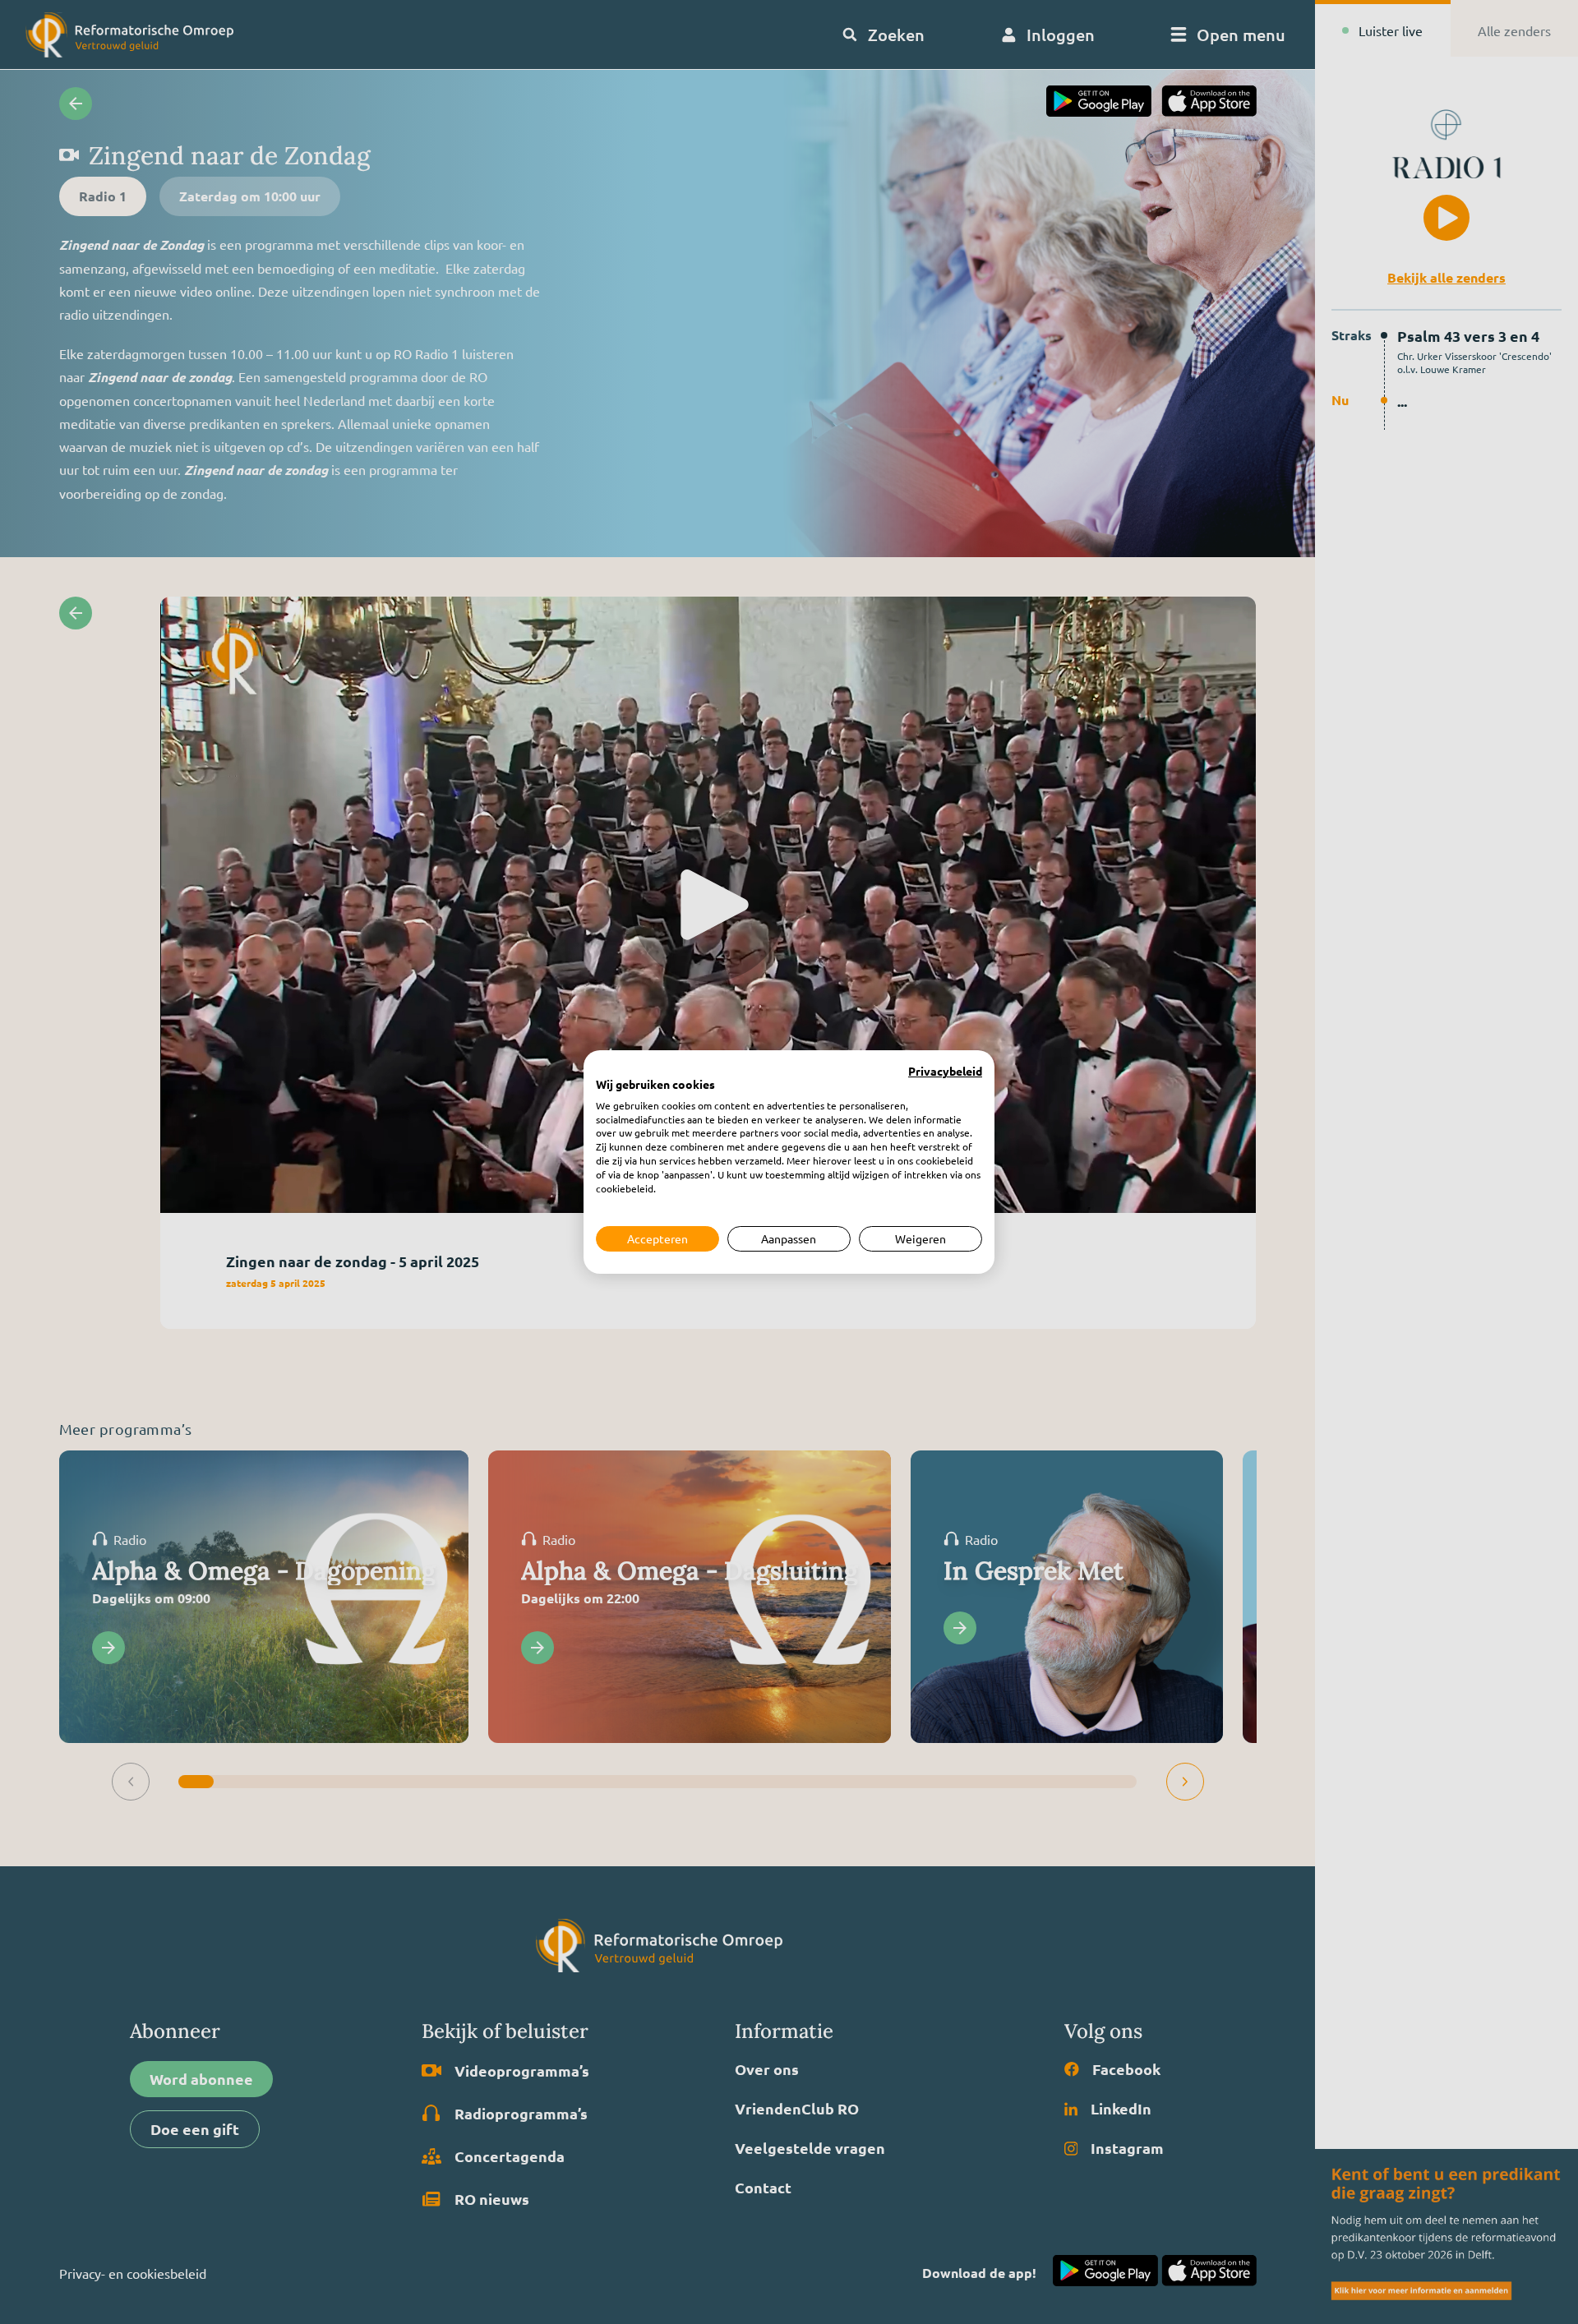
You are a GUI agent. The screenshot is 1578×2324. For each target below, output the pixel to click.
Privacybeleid (945, 1072)
